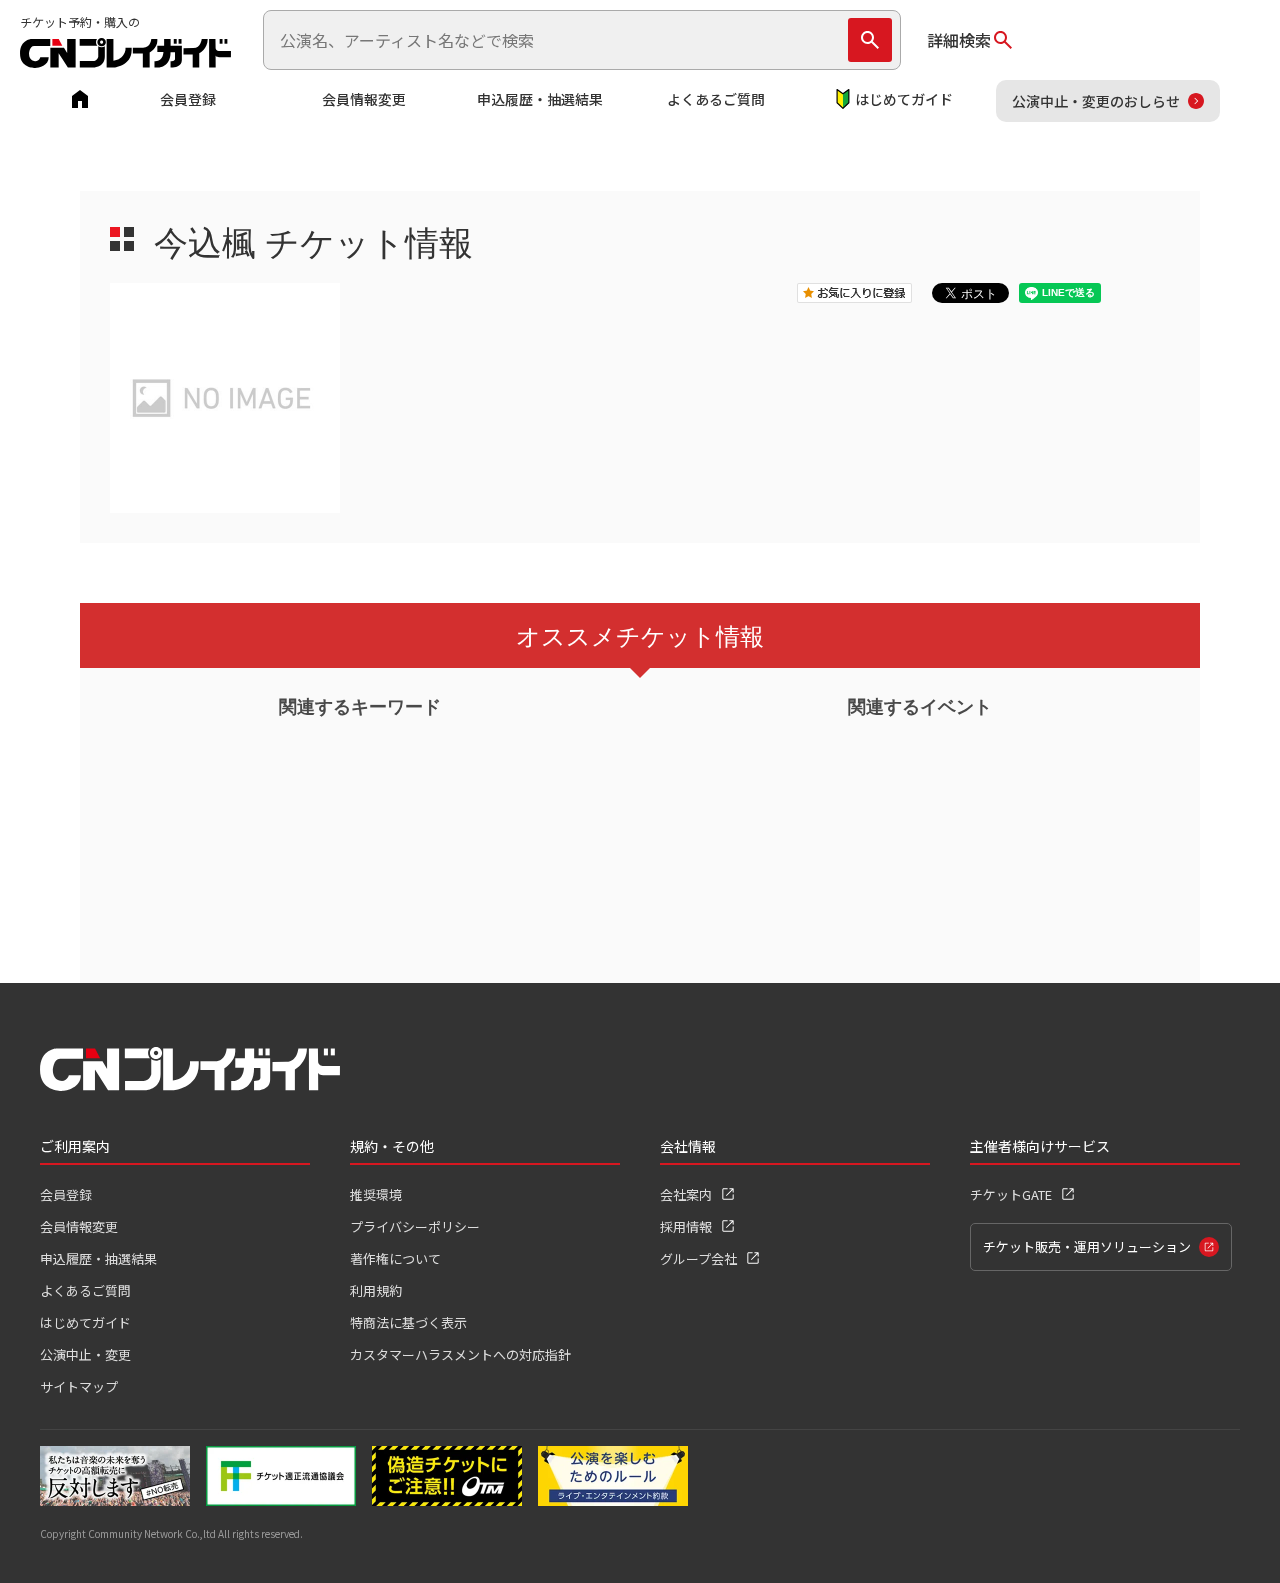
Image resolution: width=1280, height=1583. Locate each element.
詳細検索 (959, 40)
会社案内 (686, 1194)
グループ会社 (698, 1258)
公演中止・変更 (85, 1354)
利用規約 (376, 1290)
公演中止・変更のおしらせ (1096, 101)
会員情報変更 (364, 99)
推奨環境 (376, 1194)
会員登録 (188, 99)
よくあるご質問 (716, 99)
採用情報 (686, 1226)
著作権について (395, 1258)
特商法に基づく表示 (408, 1322)
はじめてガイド (904, 99)
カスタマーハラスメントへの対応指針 (460, 1354)
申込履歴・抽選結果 (540, 99)
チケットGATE (1011, 1194)
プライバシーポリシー (415, 1226)
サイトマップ (79, 1386)
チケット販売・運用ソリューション (1087, 1246)
